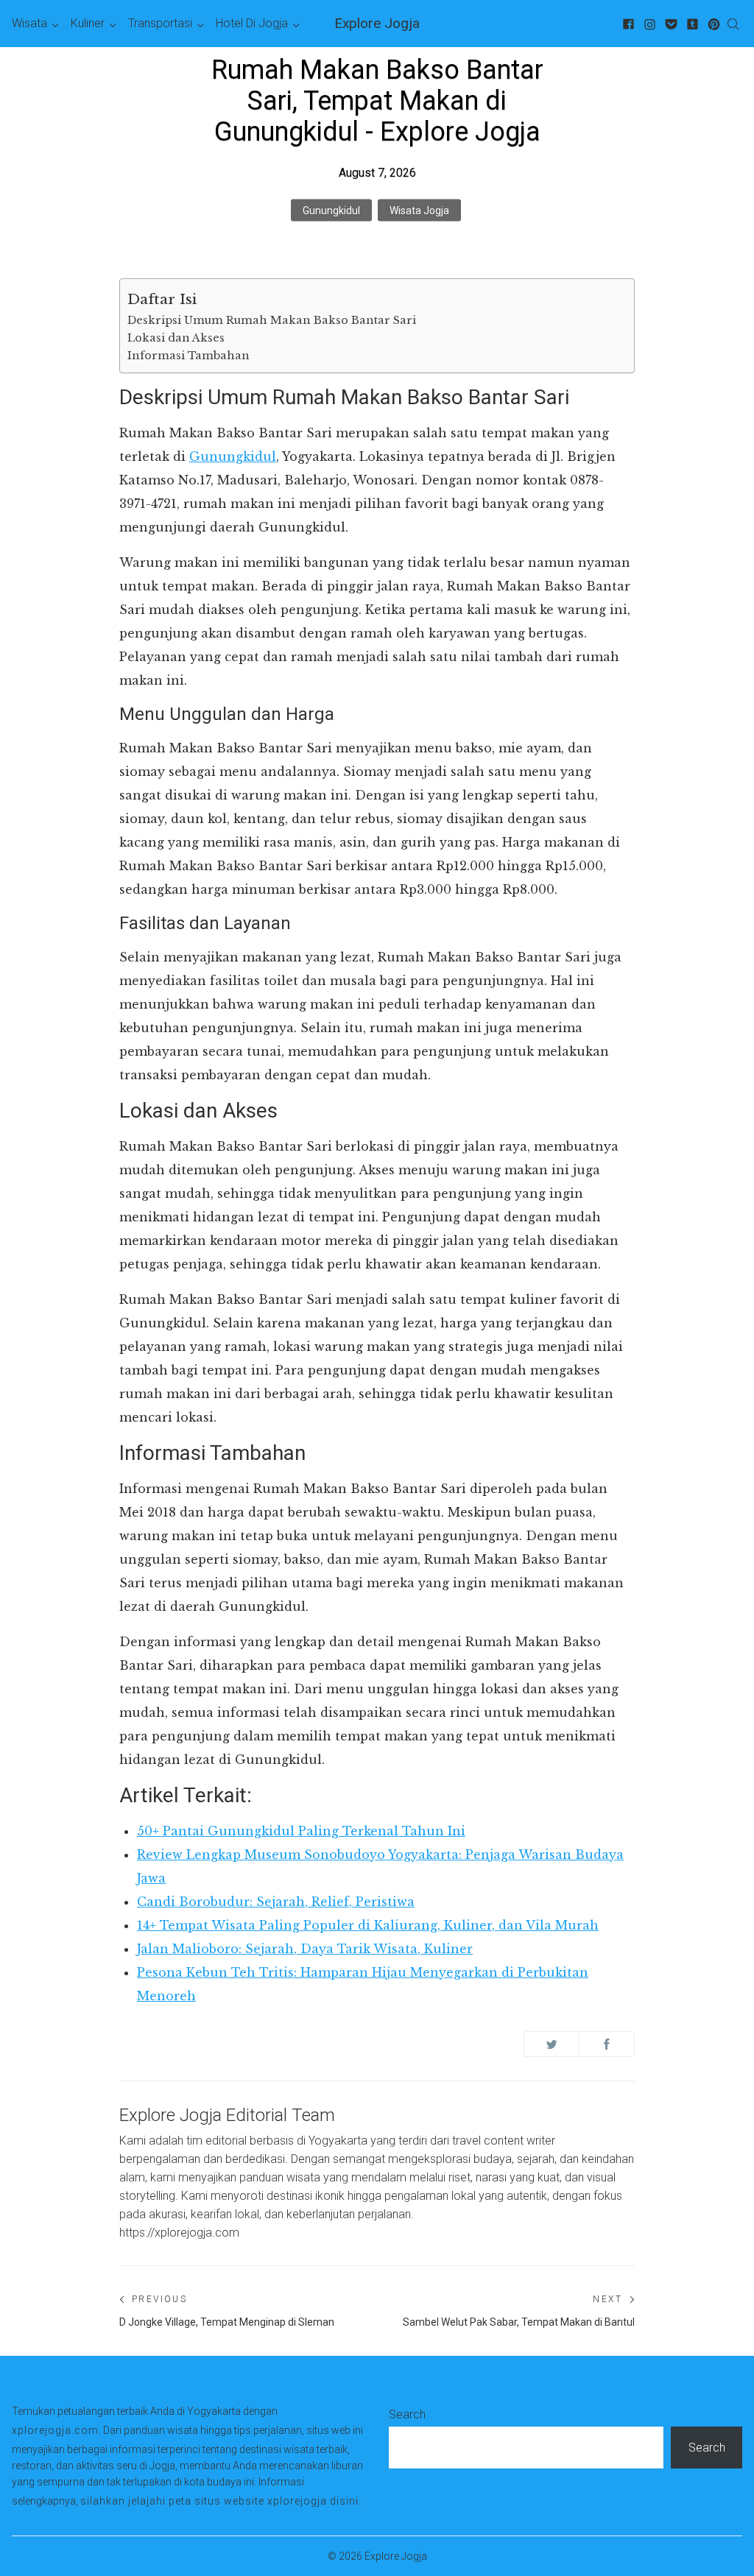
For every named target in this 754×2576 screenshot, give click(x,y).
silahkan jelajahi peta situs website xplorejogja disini (219, 2501)
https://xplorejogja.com (179, 2233)
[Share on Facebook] (607, 2044)
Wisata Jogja (419, 211)
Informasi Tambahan (188, 356)
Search (407, 2414)
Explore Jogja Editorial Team (227, 2115)
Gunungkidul (331, 211)
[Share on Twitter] (552, 2044)
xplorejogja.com (55, 2430)
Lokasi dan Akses (176, 338)
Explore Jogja (377, 23)
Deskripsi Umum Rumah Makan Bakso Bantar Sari (272, 320)
